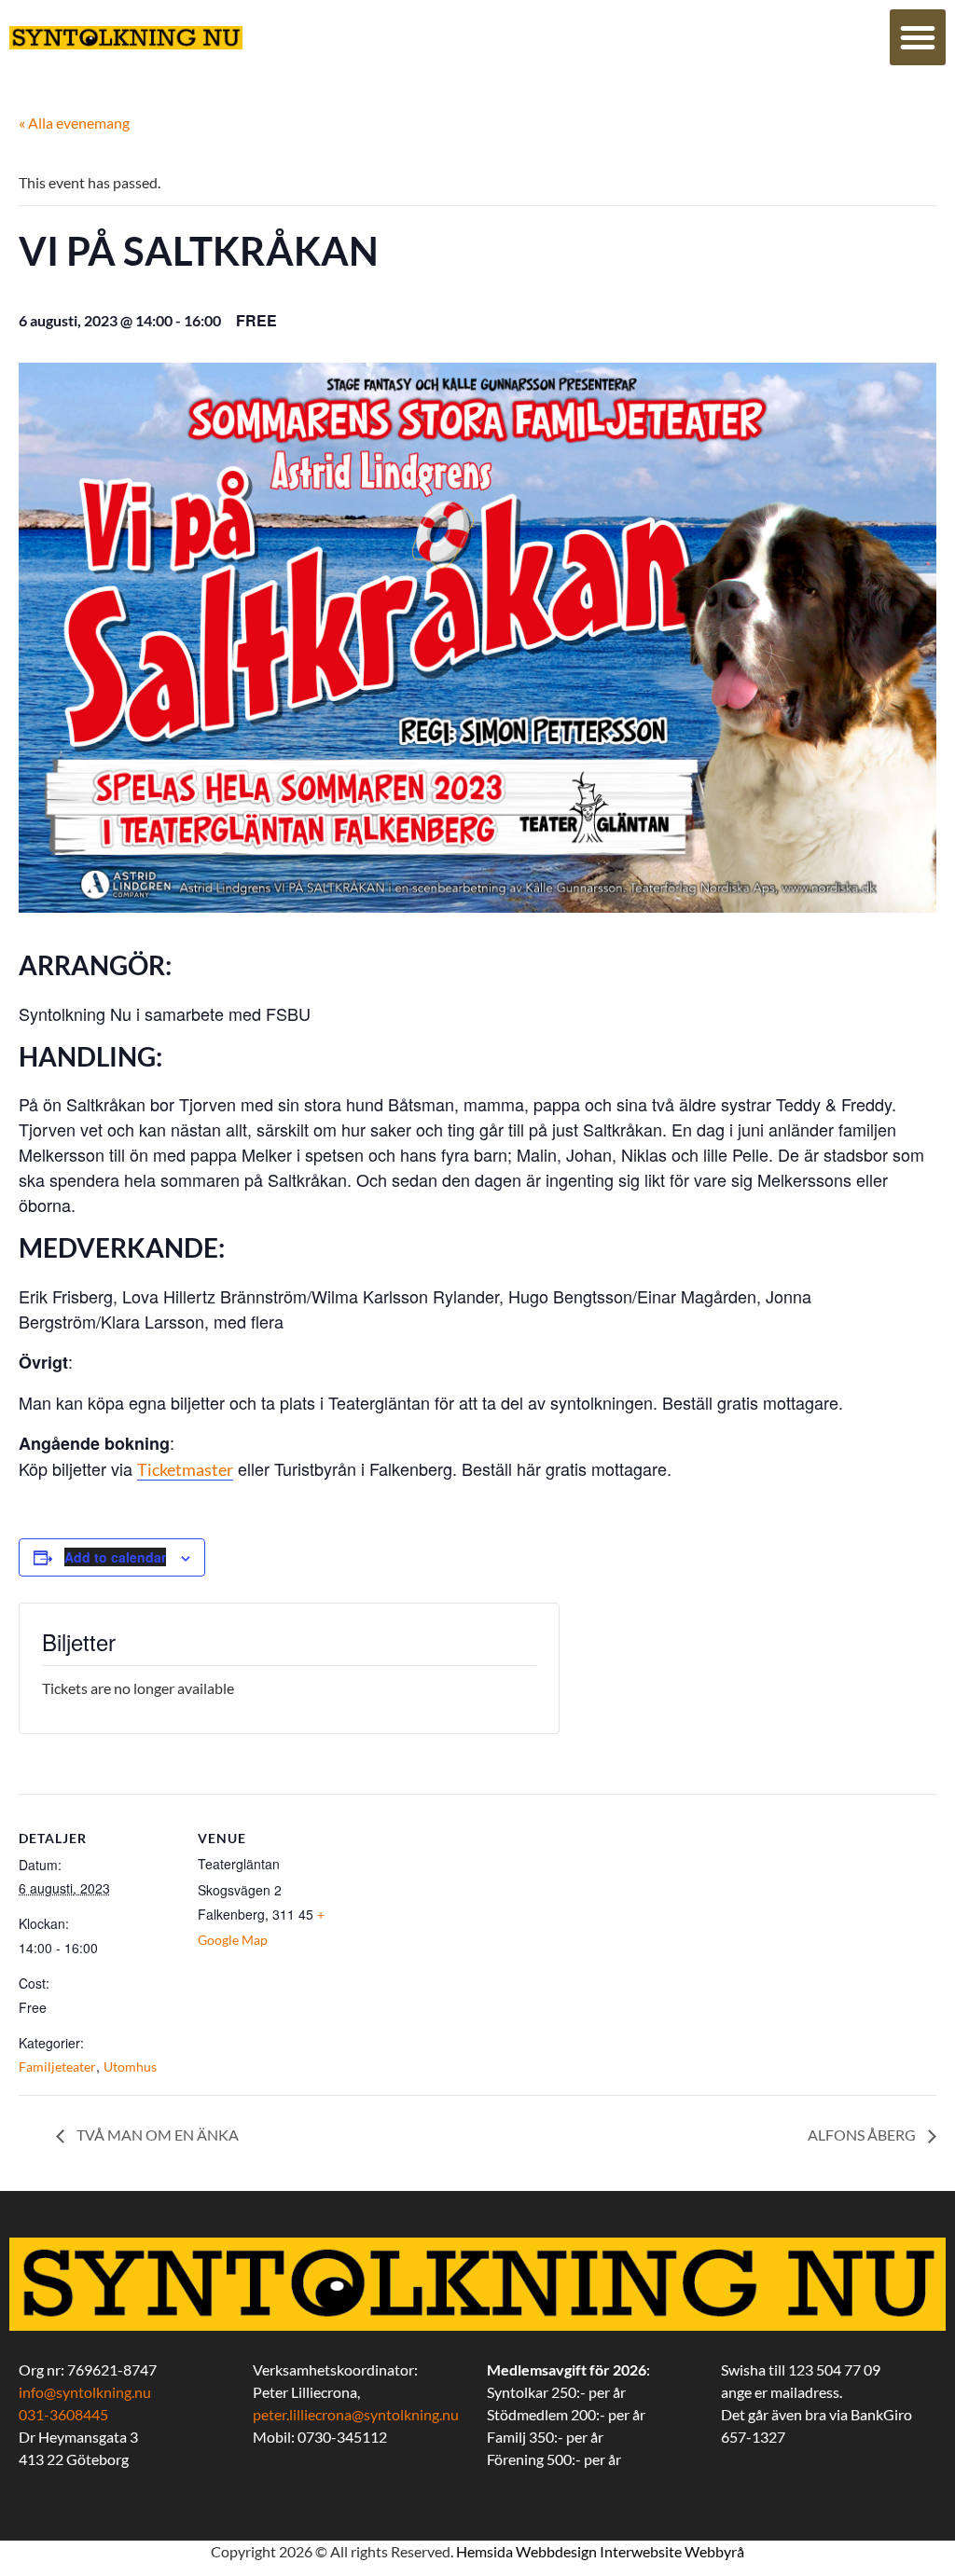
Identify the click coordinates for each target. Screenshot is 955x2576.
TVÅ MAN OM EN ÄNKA (156, 2135)
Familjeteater (57, 2066)
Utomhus (130, 2066)
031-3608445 (63, 2414)
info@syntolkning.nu (85, 2392)
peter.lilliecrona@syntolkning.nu (356, 2414)
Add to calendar (115, 1557)
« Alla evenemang (74, 123)
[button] (918, 37)
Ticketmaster (185, 1469)
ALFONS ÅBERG (863, 2135)
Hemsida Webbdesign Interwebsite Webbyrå (600, 2551)
